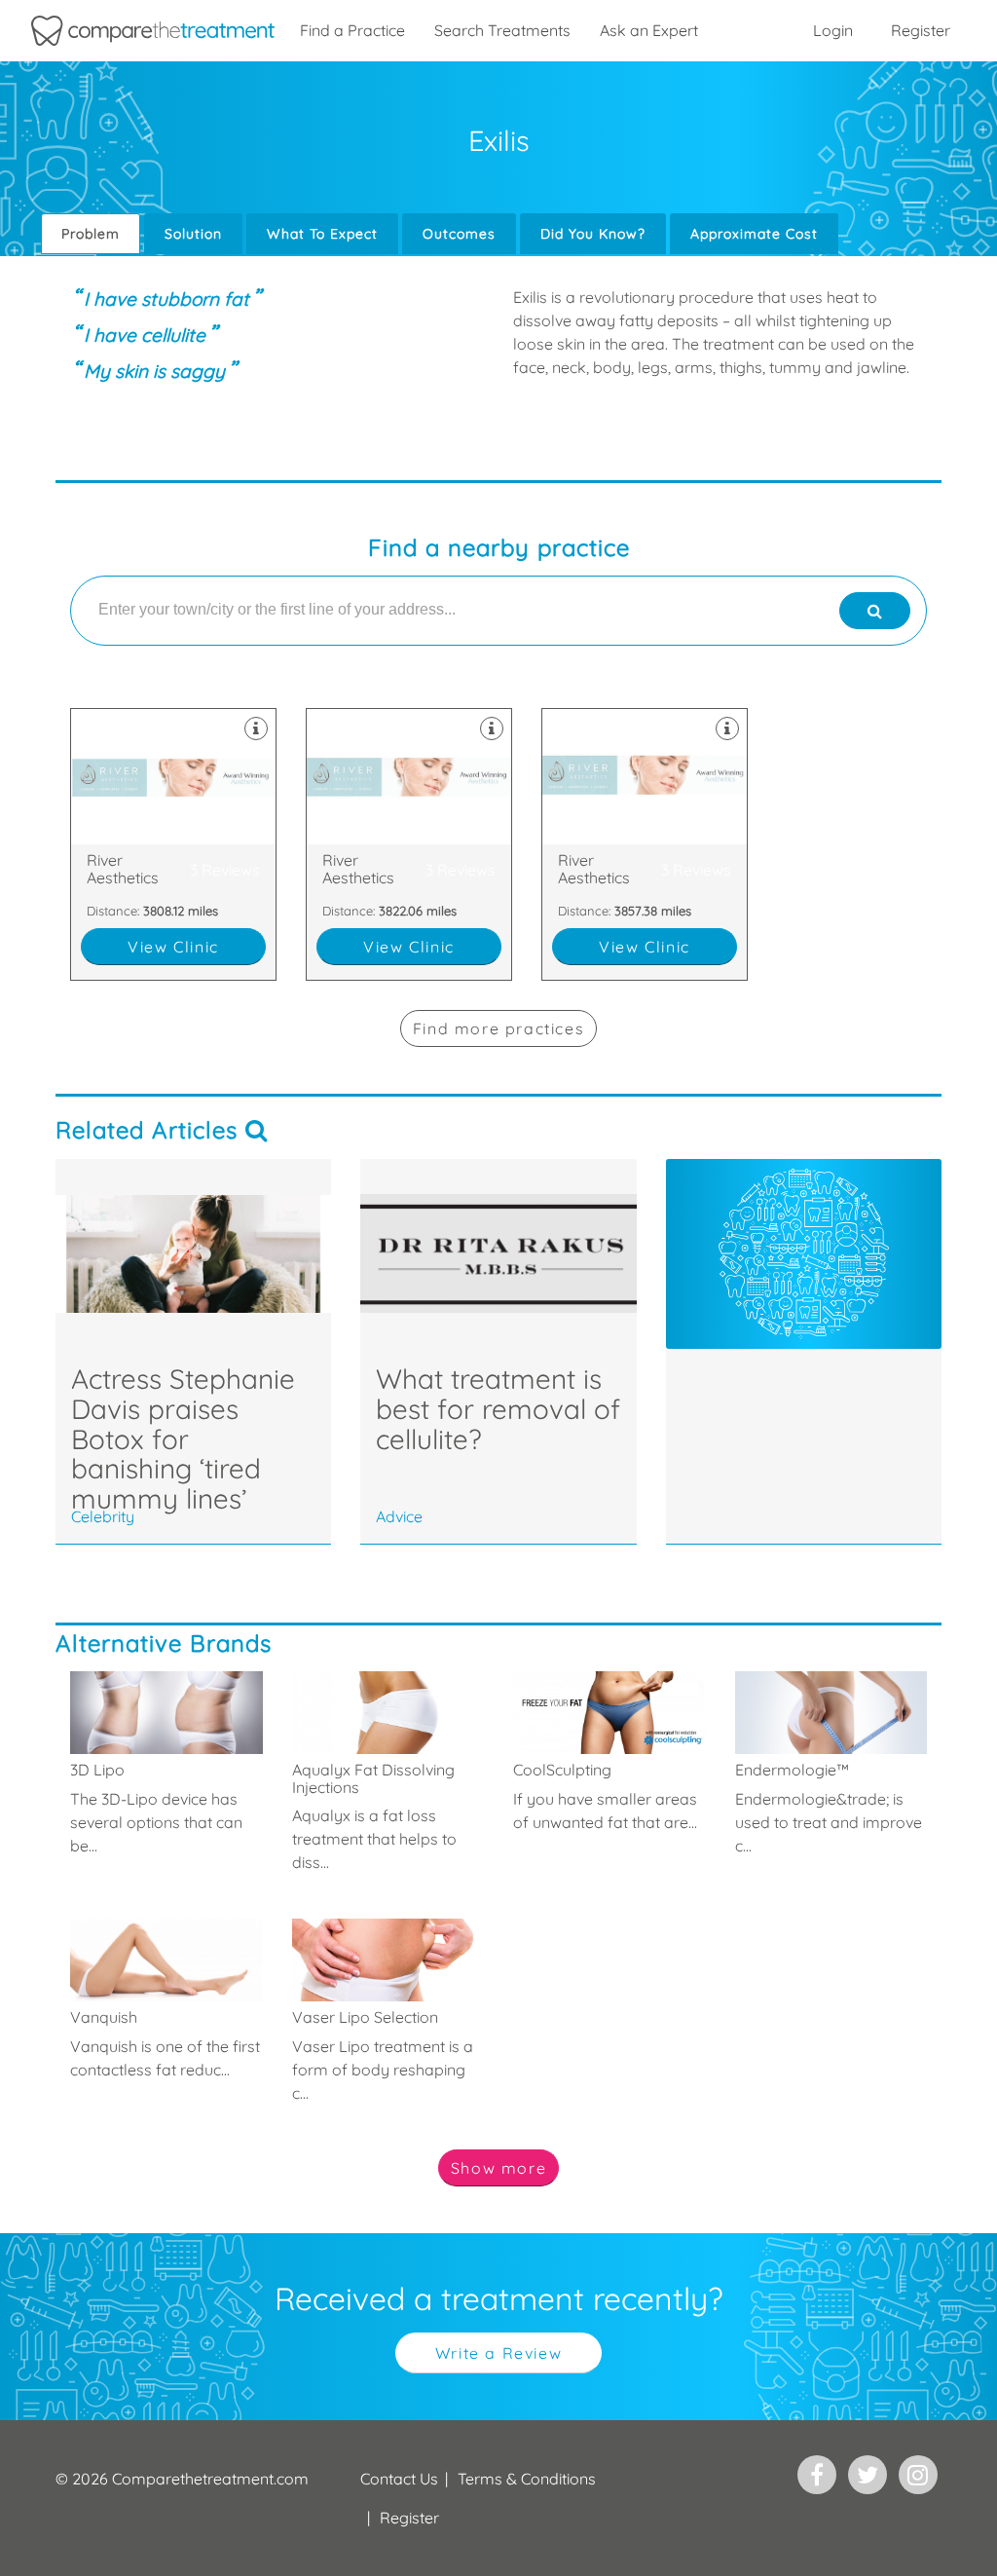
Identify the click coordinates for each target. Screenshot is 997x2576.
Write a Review (498, 2353)
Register (921, 30)
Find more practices (498, 1028)
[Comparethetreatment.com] (153, 31)
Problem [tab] (91, 234)
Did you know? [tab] (593, 234)
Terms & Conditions (527, 2479)
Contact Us (399, 2479)
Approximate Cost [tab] (754, 234)
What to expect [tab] (322, 234)
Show (498, 2168)
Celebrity (103, 1516)
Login (833, 30)
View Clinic (173, 947)
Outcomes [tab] (459, 234)
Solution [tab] (193, 234)
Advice (399, 1516)
